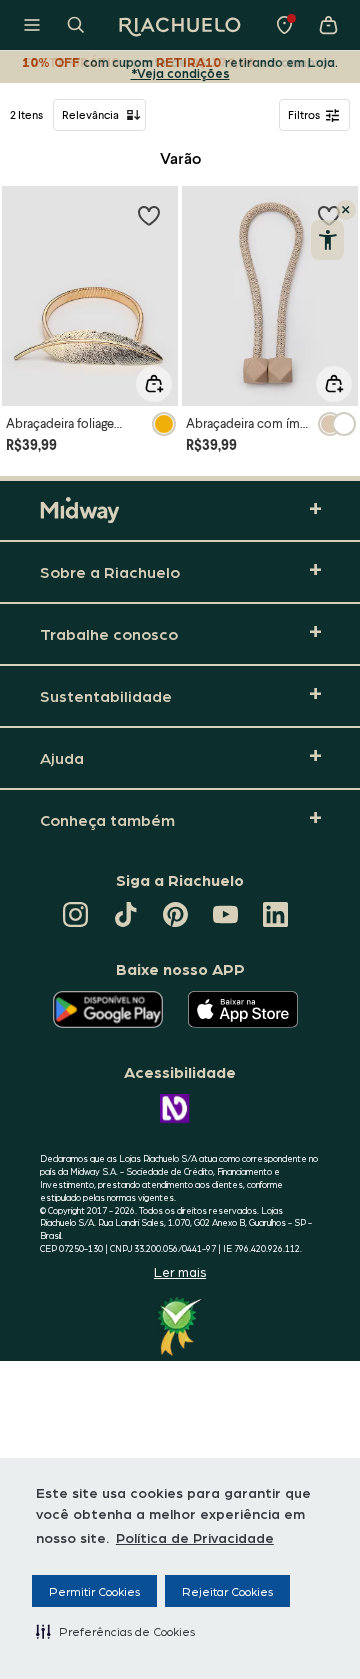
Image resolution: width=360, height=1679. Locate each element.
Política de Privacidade (195, 1537)
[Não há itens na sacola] (328, 25)
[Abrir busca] (76, 25)
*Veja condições (180, 72)
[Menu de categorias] (32, 25)
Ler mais (180, 1271)
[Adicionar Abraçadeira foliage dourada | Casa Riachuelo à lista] (149, 215)
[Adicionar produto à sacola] (154, 384)
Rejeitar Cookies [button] (227, 1591)
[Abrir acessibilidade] (327, 240)
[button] (115, 1631)
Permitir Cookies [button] (94, 1591)
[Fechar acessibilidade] (346, 210)
